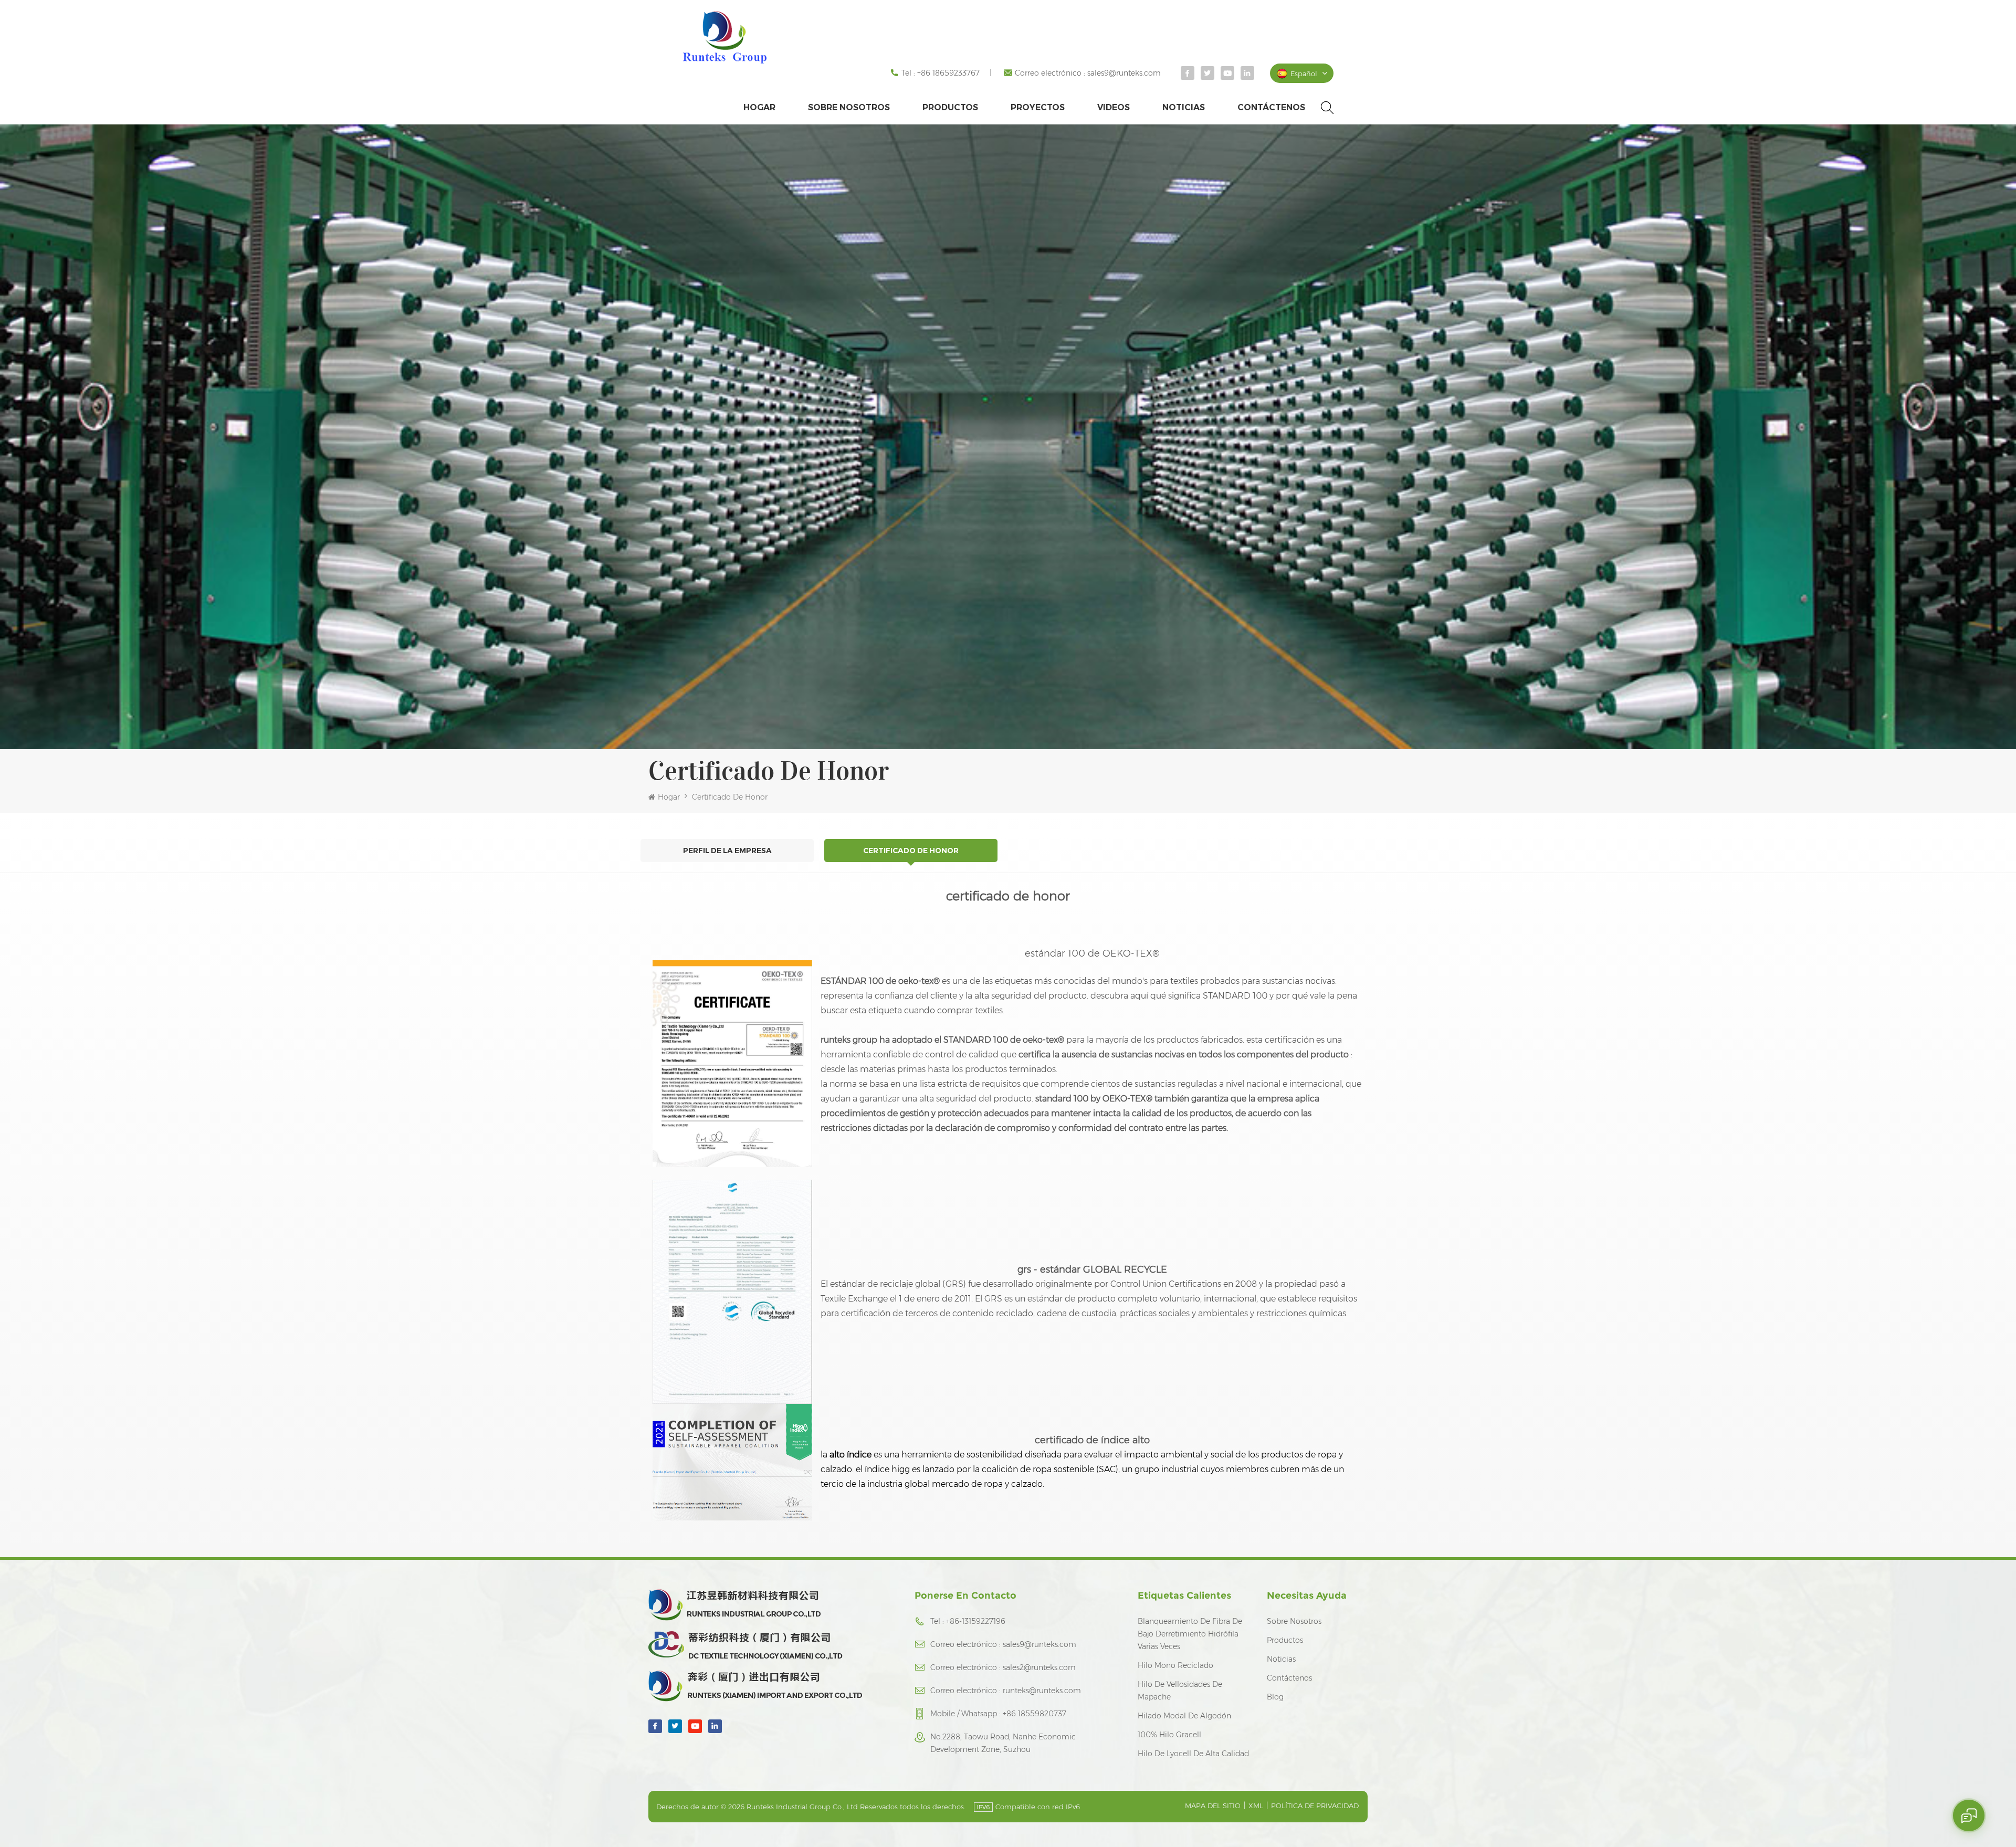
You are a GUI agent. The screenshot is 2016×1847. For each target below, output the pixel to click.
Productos (950, 107)
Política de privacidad (1315, 1806)
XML (1256, 1806)
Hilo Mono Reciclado (1175, 1665)
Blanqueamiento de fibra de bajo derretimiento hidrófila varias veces (1190, 1634)
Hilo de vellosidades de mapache (1180, 1691)
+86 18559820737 (1035, 1714)
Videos (1114, 107)
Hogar (759, 107)
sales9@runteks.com (1124, 73)
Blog (1275, 1697)
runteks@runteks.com (1042, 1691)
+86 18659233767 (948, 73)
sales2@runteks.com (1039, 1667)
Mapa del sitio (1213, 1806)
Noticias (1184, 107)
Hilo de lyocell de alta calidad (1193, 1754)
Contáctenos (1271, 107)
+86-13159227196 (976, 1621)
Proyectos (1038, 107)
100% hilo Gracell (1169, 1735)
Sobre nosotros (849, 107)
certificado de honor (730, 797)
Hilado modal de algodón (1184, 1716)
